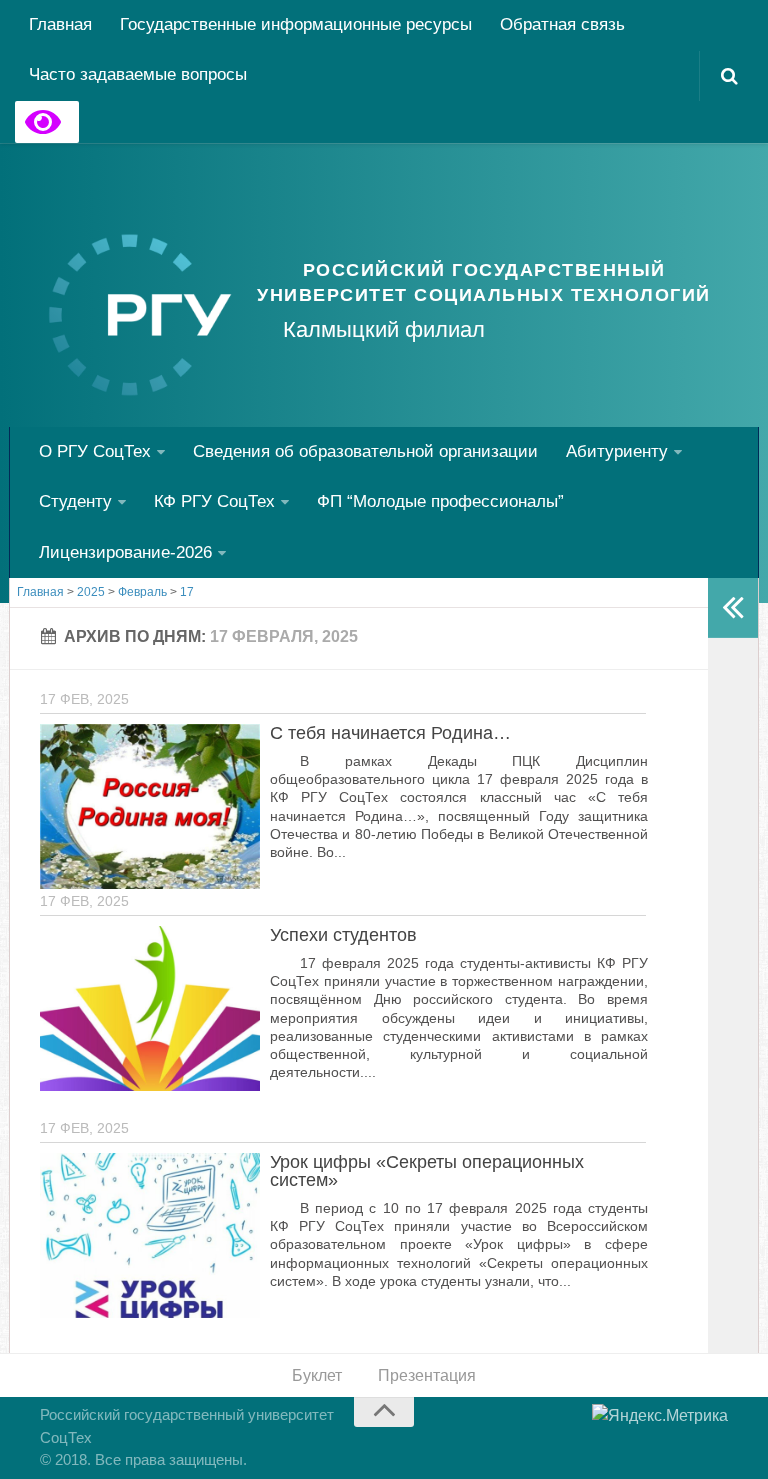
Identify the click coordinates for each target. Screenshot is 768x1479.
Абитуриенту (617, 451)
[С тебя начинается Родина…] (150, 806)
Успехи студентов (343, 935)
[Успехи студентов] (150, 1008)
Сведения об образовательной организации (365, 451)
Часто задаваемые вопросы (138, 74)
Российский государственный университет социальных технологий (484, 282)
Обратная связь (562, 24)
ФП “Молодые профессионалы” (440, 501)
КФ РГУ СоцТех (214, 501)
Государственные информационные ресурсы (296, 24)
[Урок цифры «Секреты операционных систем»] (150, 1235)
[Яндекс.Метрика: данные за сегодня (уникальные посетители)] (660, 1416)
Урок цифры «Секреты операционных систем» (427, 1171)
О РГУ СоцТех (95, 451)
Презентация (427, 1375)
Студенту (75, 501)
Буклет (317, 1375)
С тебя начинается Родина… (390, 733)
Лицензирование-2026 (125, 552)
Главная (60, 24)
